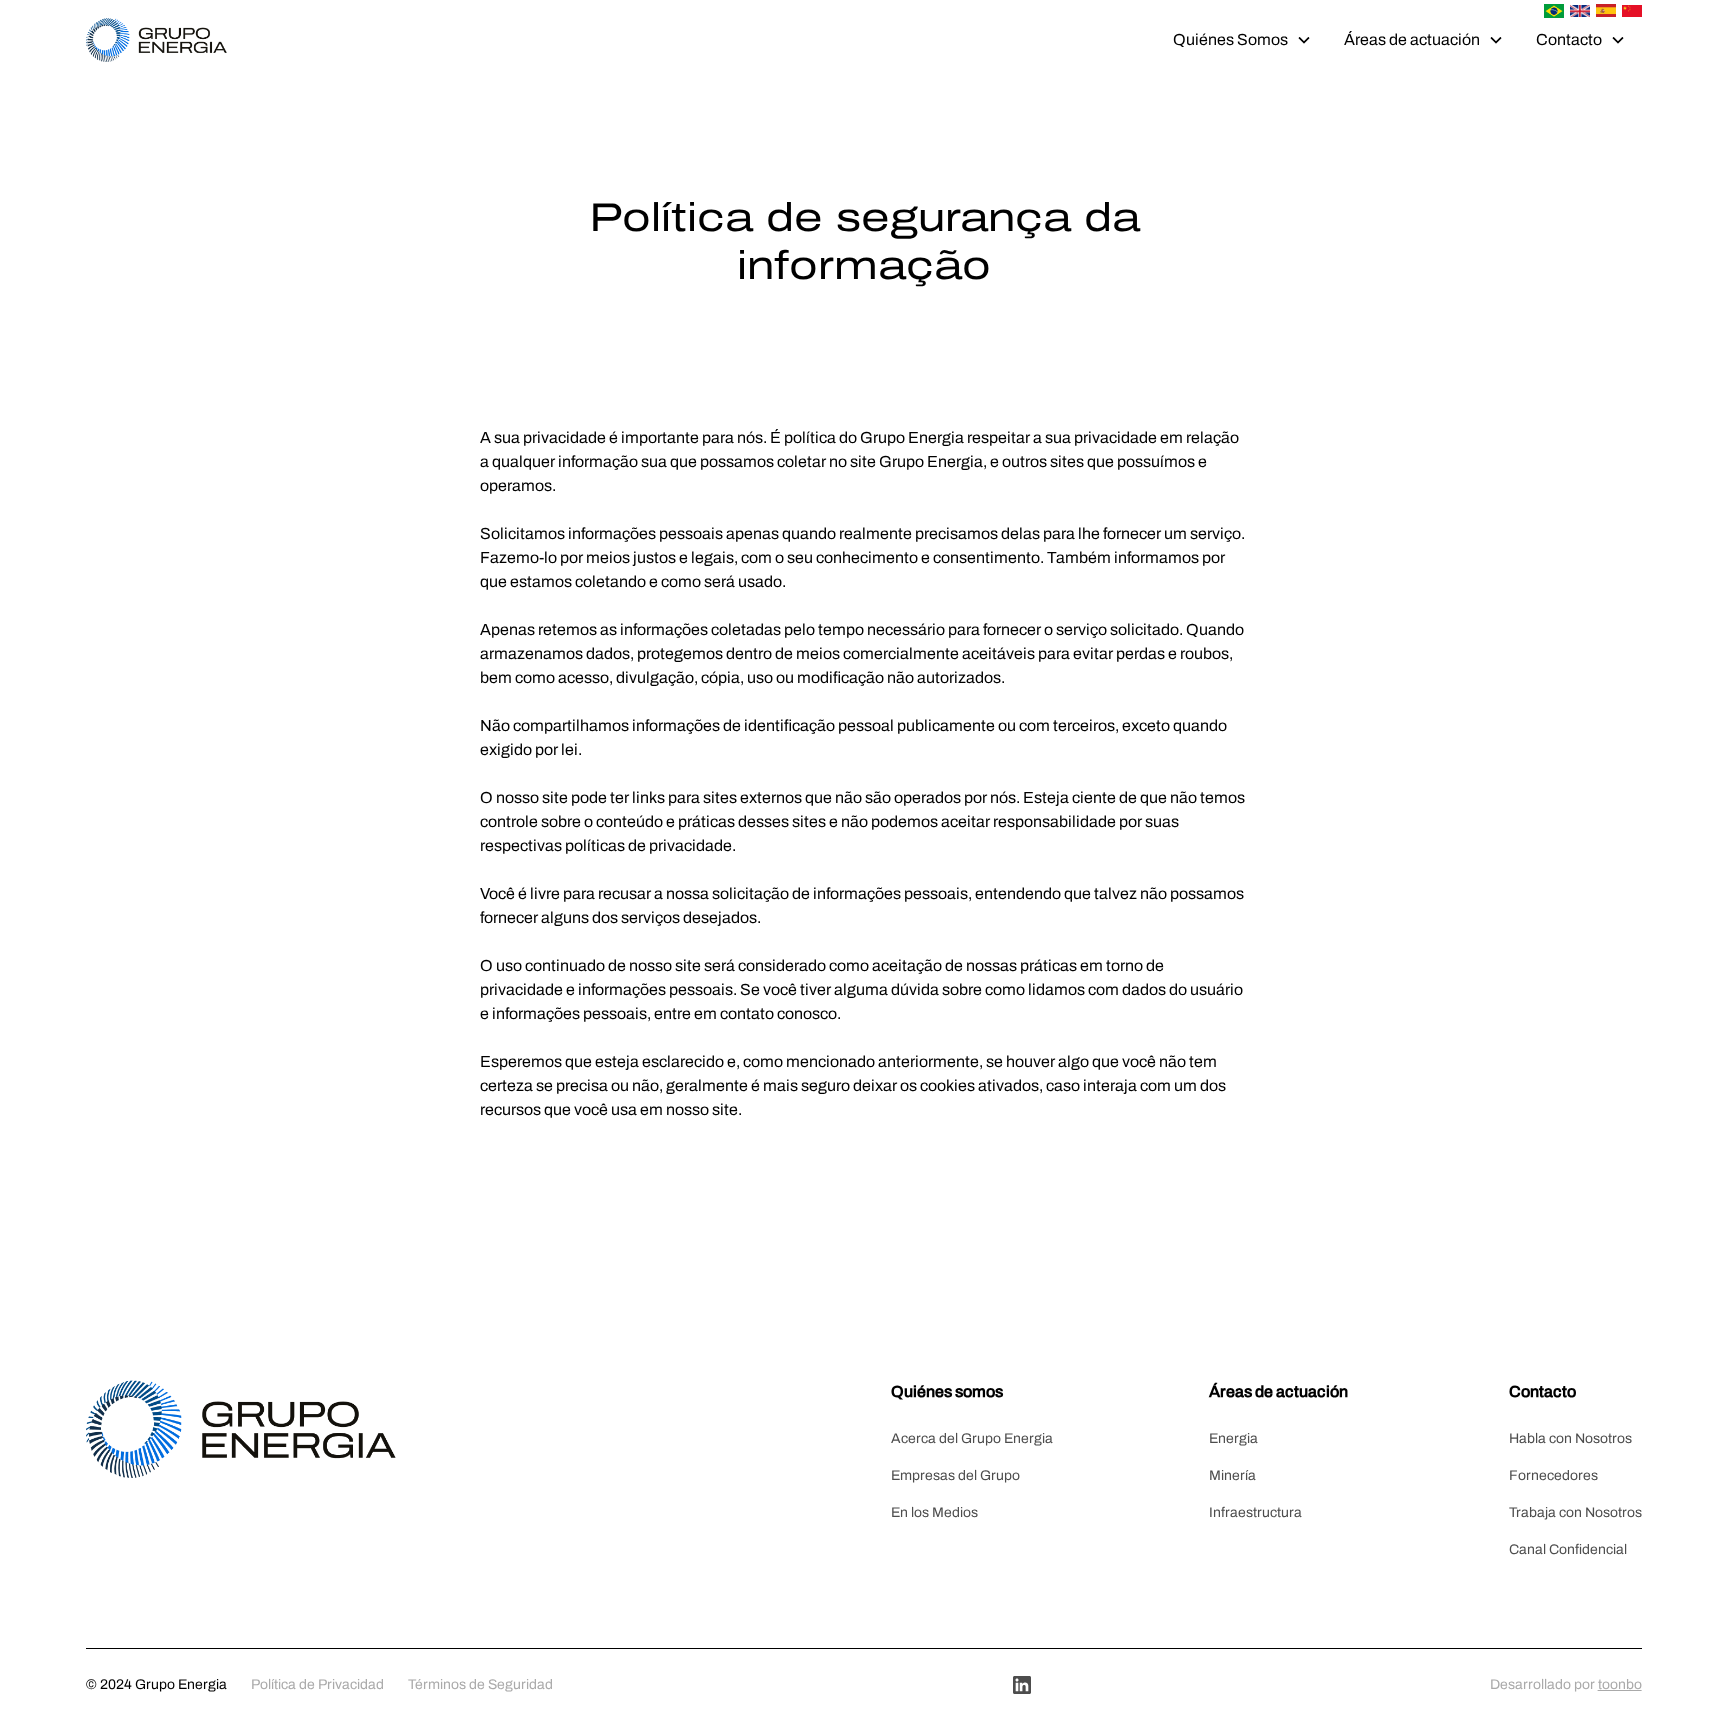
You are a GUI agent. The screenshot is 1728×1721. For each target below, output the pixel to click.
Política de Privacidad (317, 1684)
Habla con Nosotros (1570, 1438)
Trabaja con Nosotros (1575, 1512)
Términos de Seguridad (480, 1684)
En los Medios (934, 1512)
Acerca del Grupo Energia (972, 1438)
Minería (1232, 1475)
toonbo (1620, 1684)
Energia (1233, 1438)
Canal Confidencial (1568, 1549)
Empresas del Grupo (955, 1475)
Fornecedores (1553, 1475)
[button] (1242, 40)
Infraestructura (1255, 1512)
